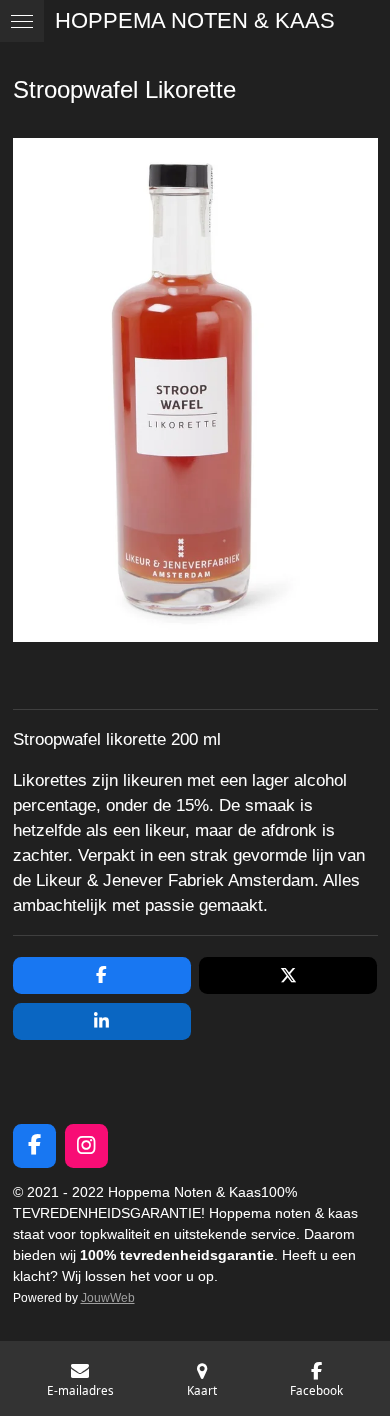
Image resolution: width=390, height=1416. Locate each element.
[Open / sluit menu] (22, 21)
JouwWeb (108, 1297)
